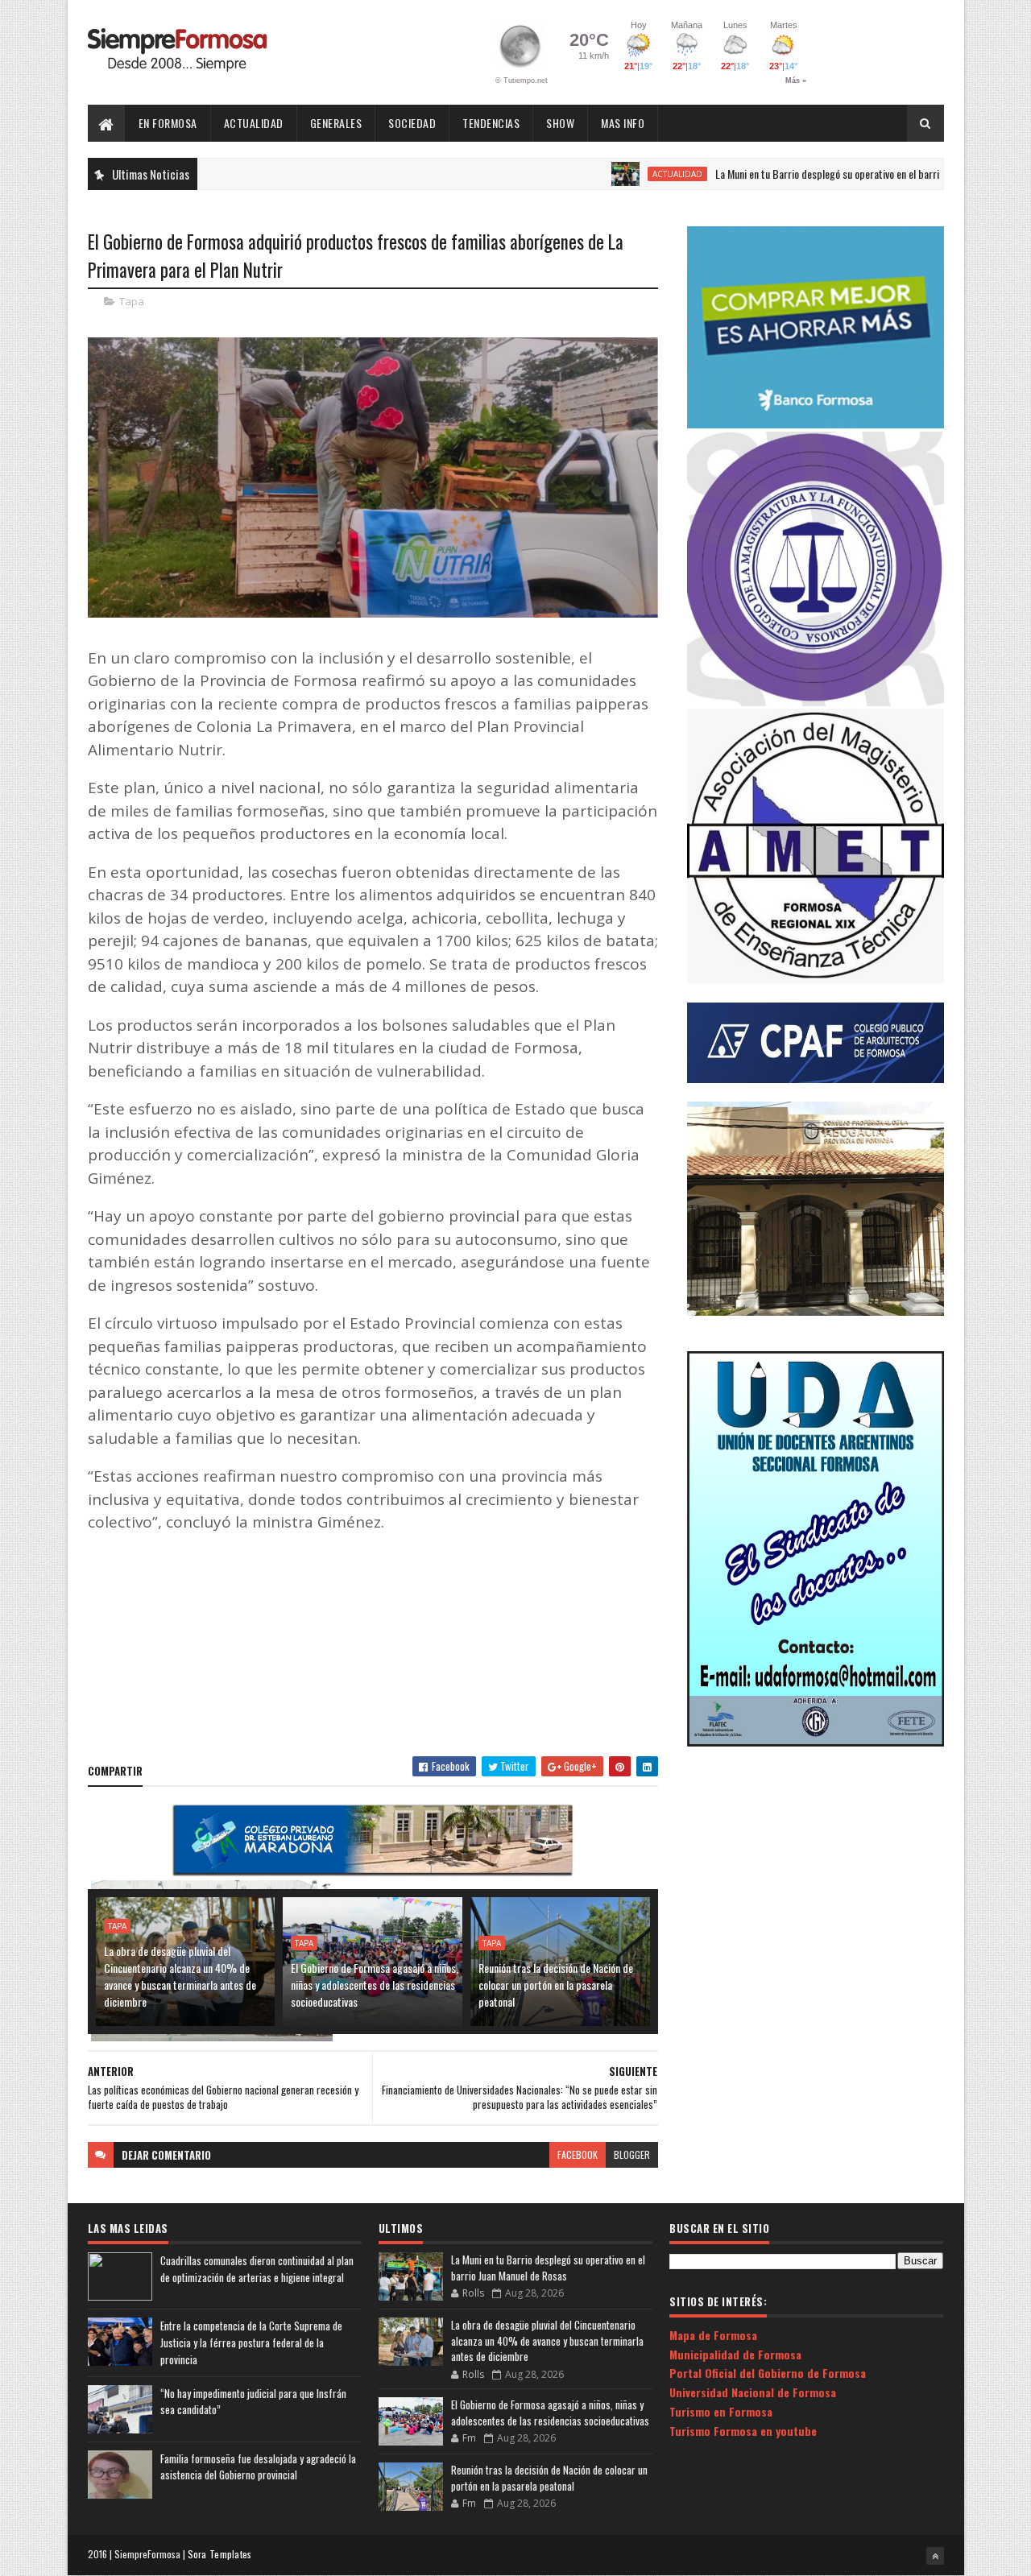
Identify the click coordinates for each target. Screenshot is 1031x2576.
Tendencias (491, 123)
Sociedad (412, 123)
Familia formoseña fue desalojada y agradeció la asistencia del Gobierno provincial (258, 2467)
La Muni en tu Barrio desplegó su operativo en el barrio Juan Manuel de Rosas (812, 174)
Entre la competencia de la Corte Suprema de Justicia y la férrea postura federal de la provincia (251, 2342)
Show (560, 123)
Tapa (132, 301)
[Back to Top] (935, 2556)
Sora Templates (220, 2554)
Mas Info (623, 123)
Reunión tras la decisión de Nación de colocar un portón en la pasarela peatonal (556, 1985)
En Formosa (168, 123)
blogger (632, 2154)
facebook (578, 2154)
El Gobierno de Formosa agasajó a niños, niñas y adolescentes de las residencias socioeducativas (375, 1985)
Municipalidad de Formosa (735, 2354)
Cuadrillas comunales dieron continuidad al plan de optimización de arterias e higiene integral (257, 2269)
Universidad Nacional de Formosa (753, 2392)
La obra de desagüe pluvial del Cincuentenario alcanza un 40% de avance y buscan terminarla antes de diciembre (180, 1976)
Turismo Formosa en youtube (743, 2431)
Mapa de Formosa (713, 2335)
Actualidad (254, 123)
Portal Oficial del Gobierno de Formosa (768, 2373)
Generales (336, 123)
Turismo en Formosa (721, 2411)
